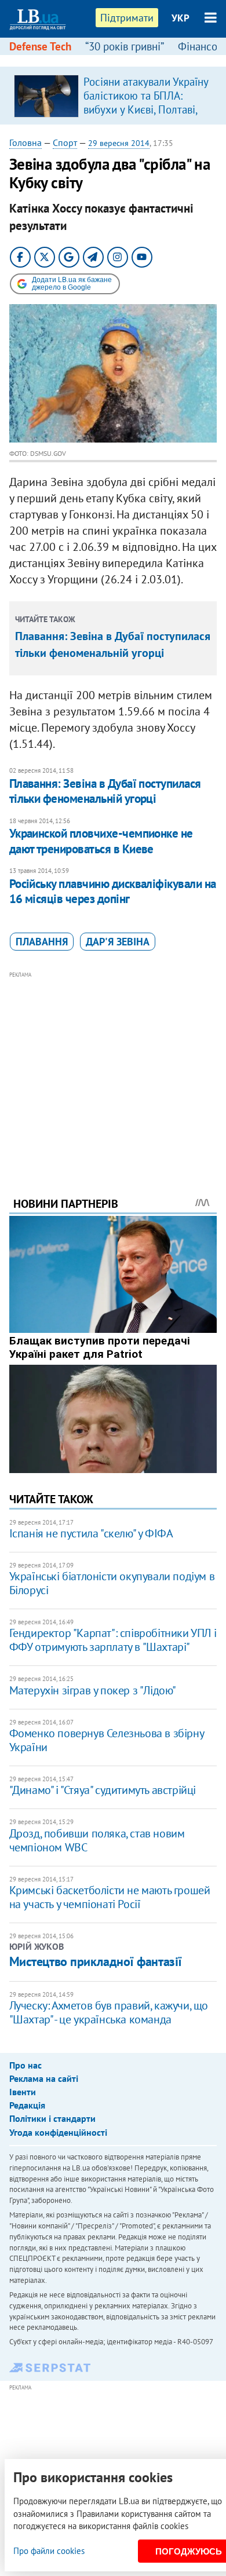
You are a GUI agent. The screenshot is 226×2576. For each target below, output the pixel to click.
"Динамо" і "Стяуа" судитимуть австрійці (103, 1790)
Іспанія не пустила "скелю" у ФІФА (91, 1533)
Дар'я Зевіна (118, 942)
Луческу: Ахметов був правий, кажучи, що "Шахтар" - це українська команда (109, 2012)
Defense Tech (40, 46)
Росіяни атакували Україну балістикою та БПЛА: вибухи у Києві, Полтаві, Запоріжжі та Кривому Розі (146, 109)
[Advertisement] (113, 1068)
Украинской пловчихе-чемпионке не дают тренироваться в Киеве (101, 841)
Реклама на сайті (44, 2078)
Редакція (27, 2105)
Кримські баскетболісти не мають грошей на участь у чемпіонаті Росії (110, 1897)
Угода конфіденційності (58, 2132)
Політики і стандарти (52, 2118)
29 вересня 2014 (119, 143)
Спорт (65, 142)
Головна (25, 142)
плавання (42, 942)
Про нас (25, 2065)
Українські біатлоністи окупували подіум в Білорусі (112, 1583)
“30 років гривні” (125, 46)
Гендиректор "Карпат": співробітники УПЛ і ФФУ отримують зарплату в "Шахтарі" (113, 1640)
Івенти (23, 2092)
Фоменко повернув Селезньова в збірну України (107, 1740)
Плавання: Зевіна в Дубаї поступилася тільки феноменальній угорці (105, 791)
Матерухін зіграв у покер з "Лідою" (93, 1690)
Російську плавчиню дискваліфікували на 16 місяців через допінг (113, 891)
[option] (113, 96)
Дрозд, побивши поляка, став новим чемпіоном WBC (97, 1840)
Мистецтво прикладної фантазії (96, 1961)
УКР (181, 18)
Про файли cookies (49, 2551)
